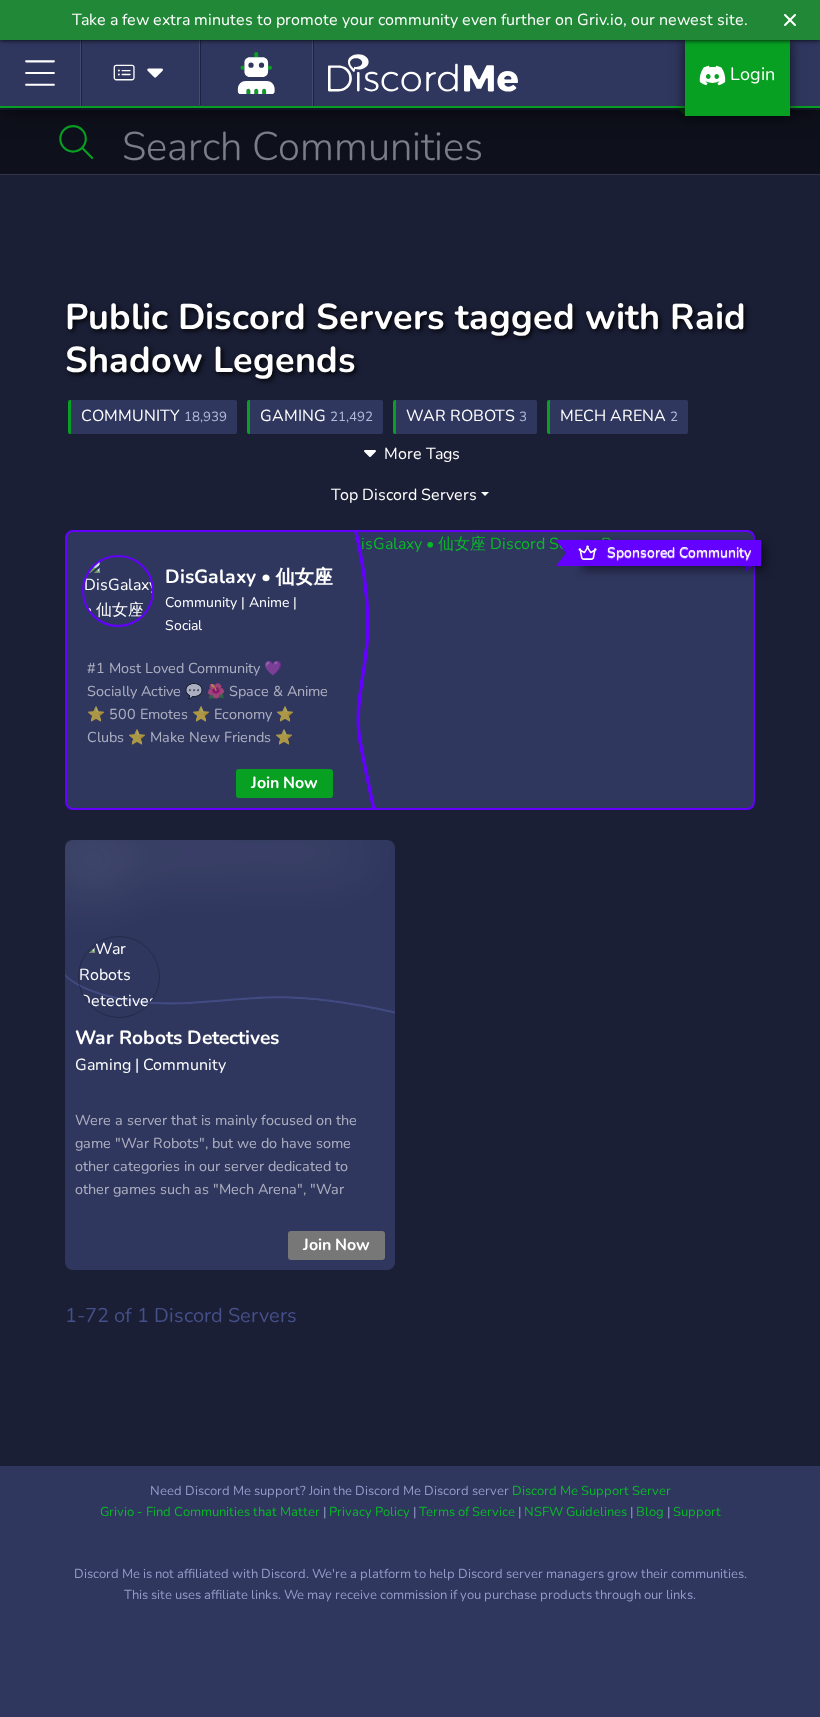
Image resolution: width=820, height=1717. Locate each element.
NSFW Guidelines (575, 1512)
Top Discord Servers (404, 495)
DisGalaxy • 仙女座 (249, 577)
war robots (466, 416)
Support (697, 1512)
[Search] (76, 142)
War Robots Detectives (177, 1038)
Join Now (284, 783)
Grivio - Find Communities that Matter (210, 1512)
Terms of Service (467, 1512)
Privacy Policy (369, 1512)
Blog (650, 1512)
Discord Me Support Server (591, 1491)
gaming (316, 416)
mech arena (619, 416)
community (154, 416)
